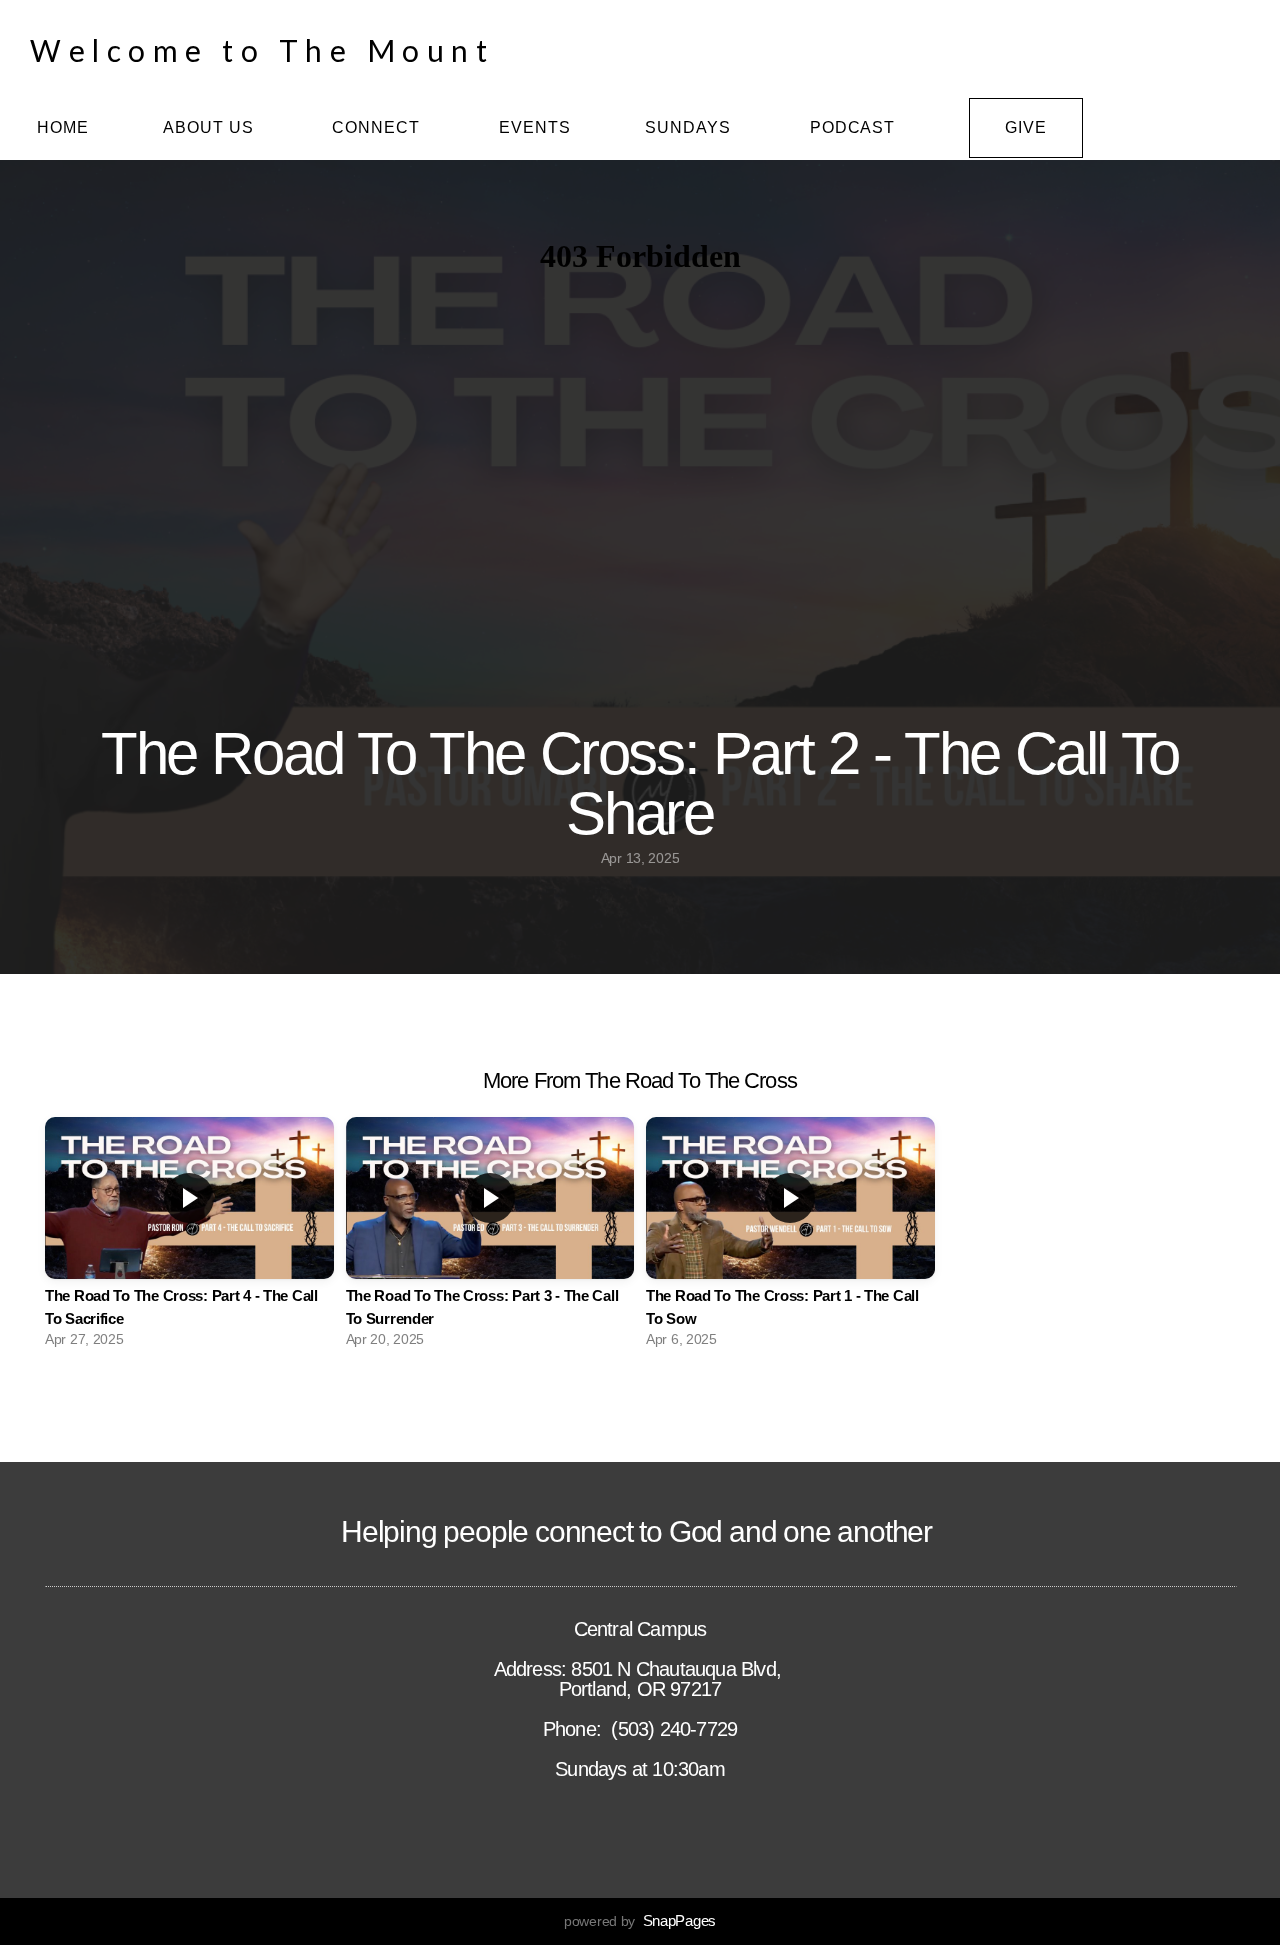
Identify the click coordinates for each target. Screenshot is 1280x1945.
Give (1026, 127)
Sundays (690, 127)
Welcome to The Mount (262, 50)
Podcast (853, 127)
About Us (211, 127)
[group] (189, 1237)
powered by (640, 1921)
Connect (378, 127)
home (63, 127)
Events (535, 127)
